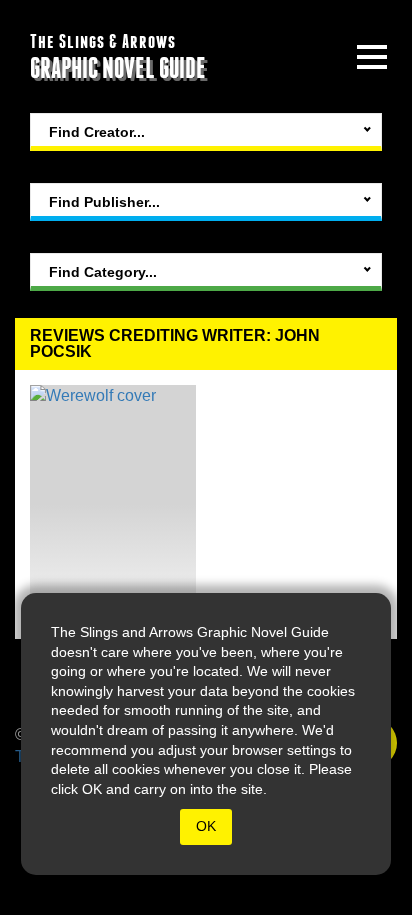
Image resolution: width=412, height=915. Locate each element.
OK (206, 826)
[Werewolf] (113, 504)
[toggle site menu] (372, 57)
